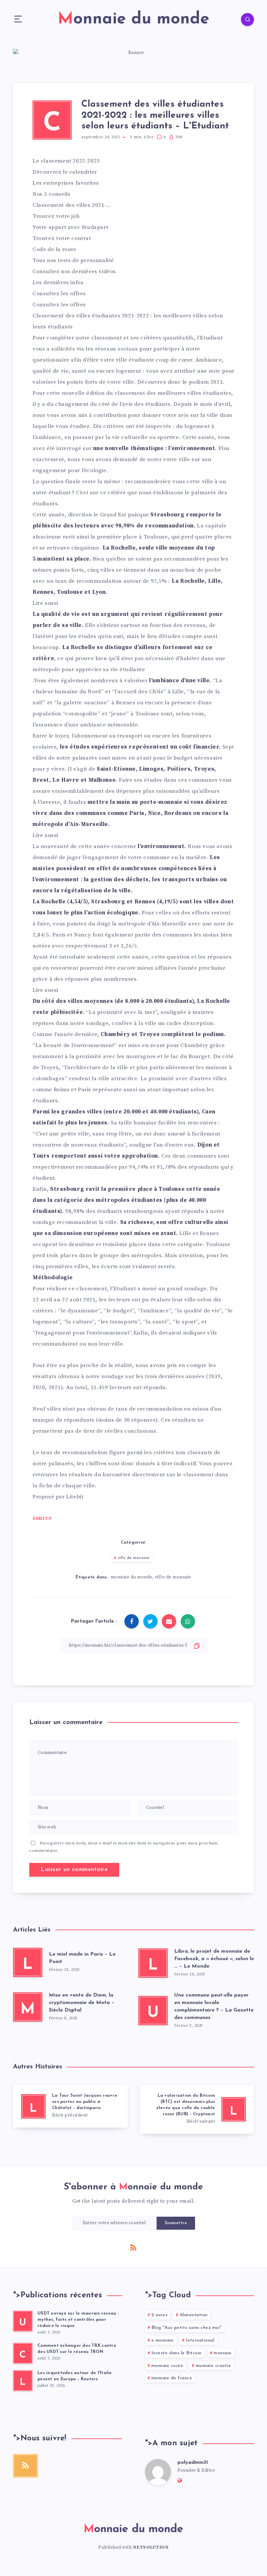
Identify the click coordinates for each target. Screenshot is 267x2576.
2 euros (160, 2315)
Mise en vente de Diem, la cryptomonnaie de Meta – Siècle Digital (82, 2003)
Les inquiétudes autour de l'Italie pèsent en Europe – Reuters (75, 2376)
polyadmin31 (193, 2463)
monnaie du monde (132, 1577)
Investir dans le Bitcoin (176, 2353)
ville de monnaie (134, 1558)
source (42, 1518)
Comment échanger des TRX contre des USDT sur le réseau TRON (77, 2349)
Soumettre (176, 2223)
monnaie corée (168, 2366)
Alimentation (194, 2315)
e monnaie (163, 2340)
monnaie (223, 2353)
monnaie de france (172, 2378)
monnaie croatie (213, 2366)
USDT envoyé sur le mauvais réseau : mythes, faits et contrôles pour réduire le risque (78, 2320)
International (200, 2340)
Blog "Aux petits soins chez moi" (187, 2328)
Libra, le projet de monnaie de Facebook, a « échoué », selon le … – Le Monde (214, 1959)
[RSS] (133, 2247)
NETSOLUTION (151, 2547)
